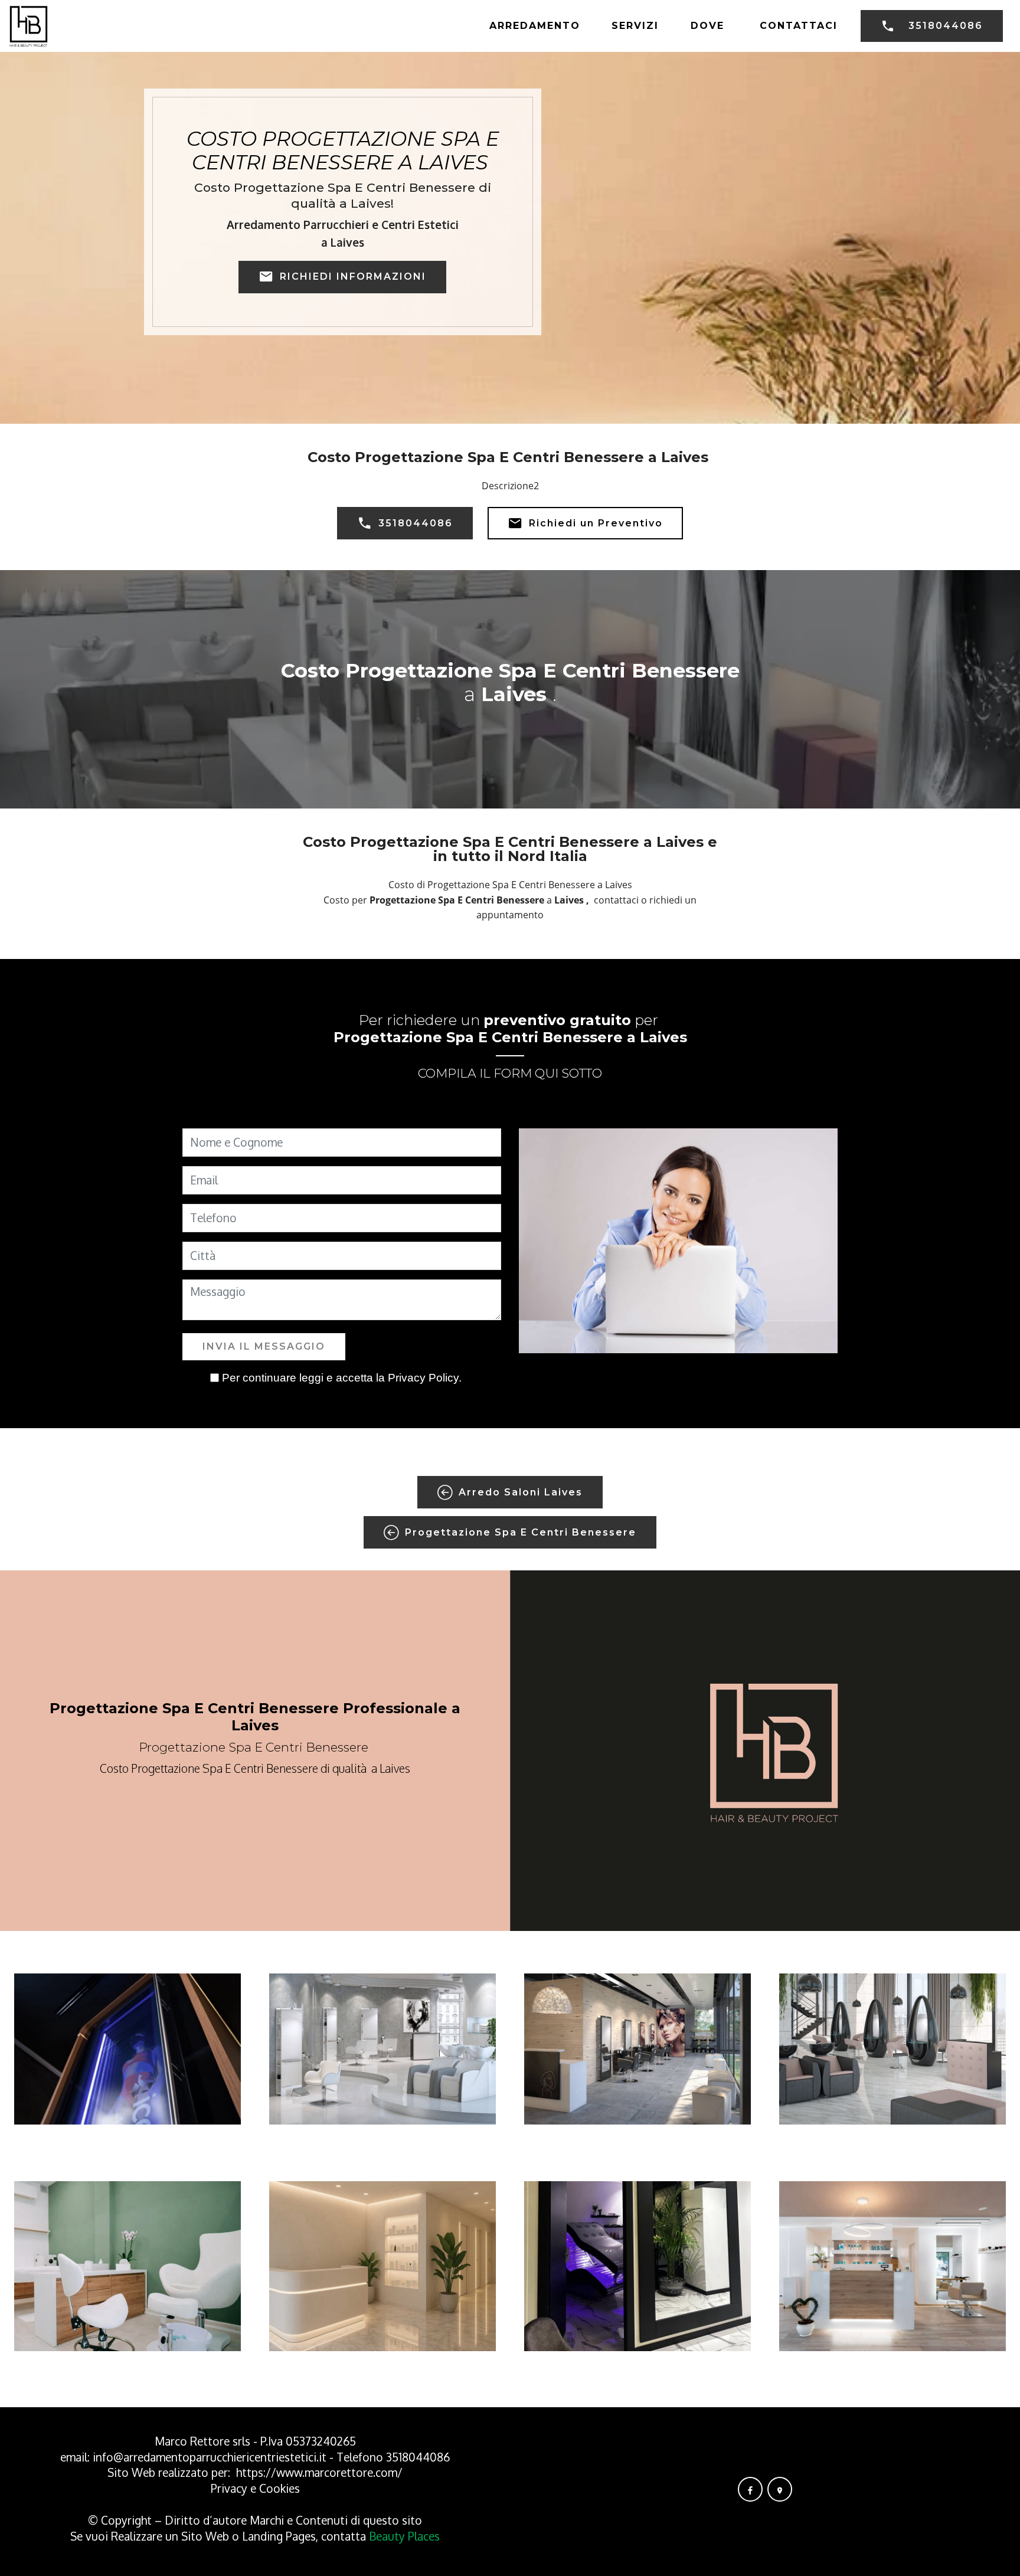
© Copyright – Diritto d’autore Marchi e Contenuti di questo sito (255, 2520)
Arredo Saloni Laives (521, 1492)
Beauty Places (404, 2536)
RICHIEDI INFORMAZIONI (353, 276)
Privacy (231, 2488)
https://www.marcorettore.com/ (319, 2472)
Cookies (279, 2488)
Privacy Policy (423, 1378)
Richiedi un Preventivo (596, 523)
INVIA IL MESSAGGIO (264, 1346)
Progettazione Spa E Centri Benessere (521, 1532)
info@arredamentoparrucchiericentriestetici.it (210, 2457)
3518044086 (946, 26)
